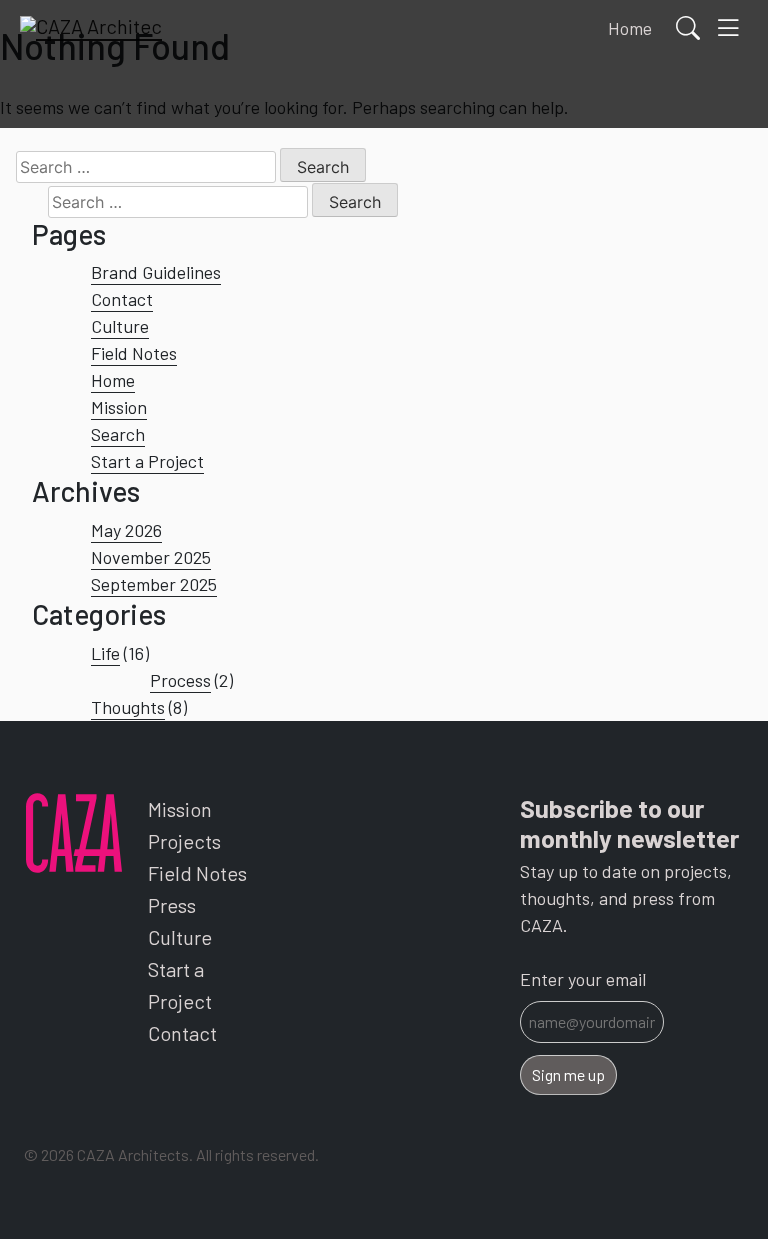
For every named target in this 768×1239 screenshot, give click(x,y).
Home (113, 380)
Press (172, 905)
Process (180, 680)
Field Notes (134, 353)
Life (105, 653)
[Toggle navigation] (728, 28)
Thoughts (128, 707)
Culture (120, 326)
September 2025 (154, 584)
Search (118, 434)
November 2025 (151, 557)
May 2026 (126, 530)
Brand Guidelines (156, 272)
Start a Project (147, 461)
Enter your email (583, 979)
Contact (122, 299)
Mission (119, 407)
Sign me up (568, 1074)
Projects (184, 841)
